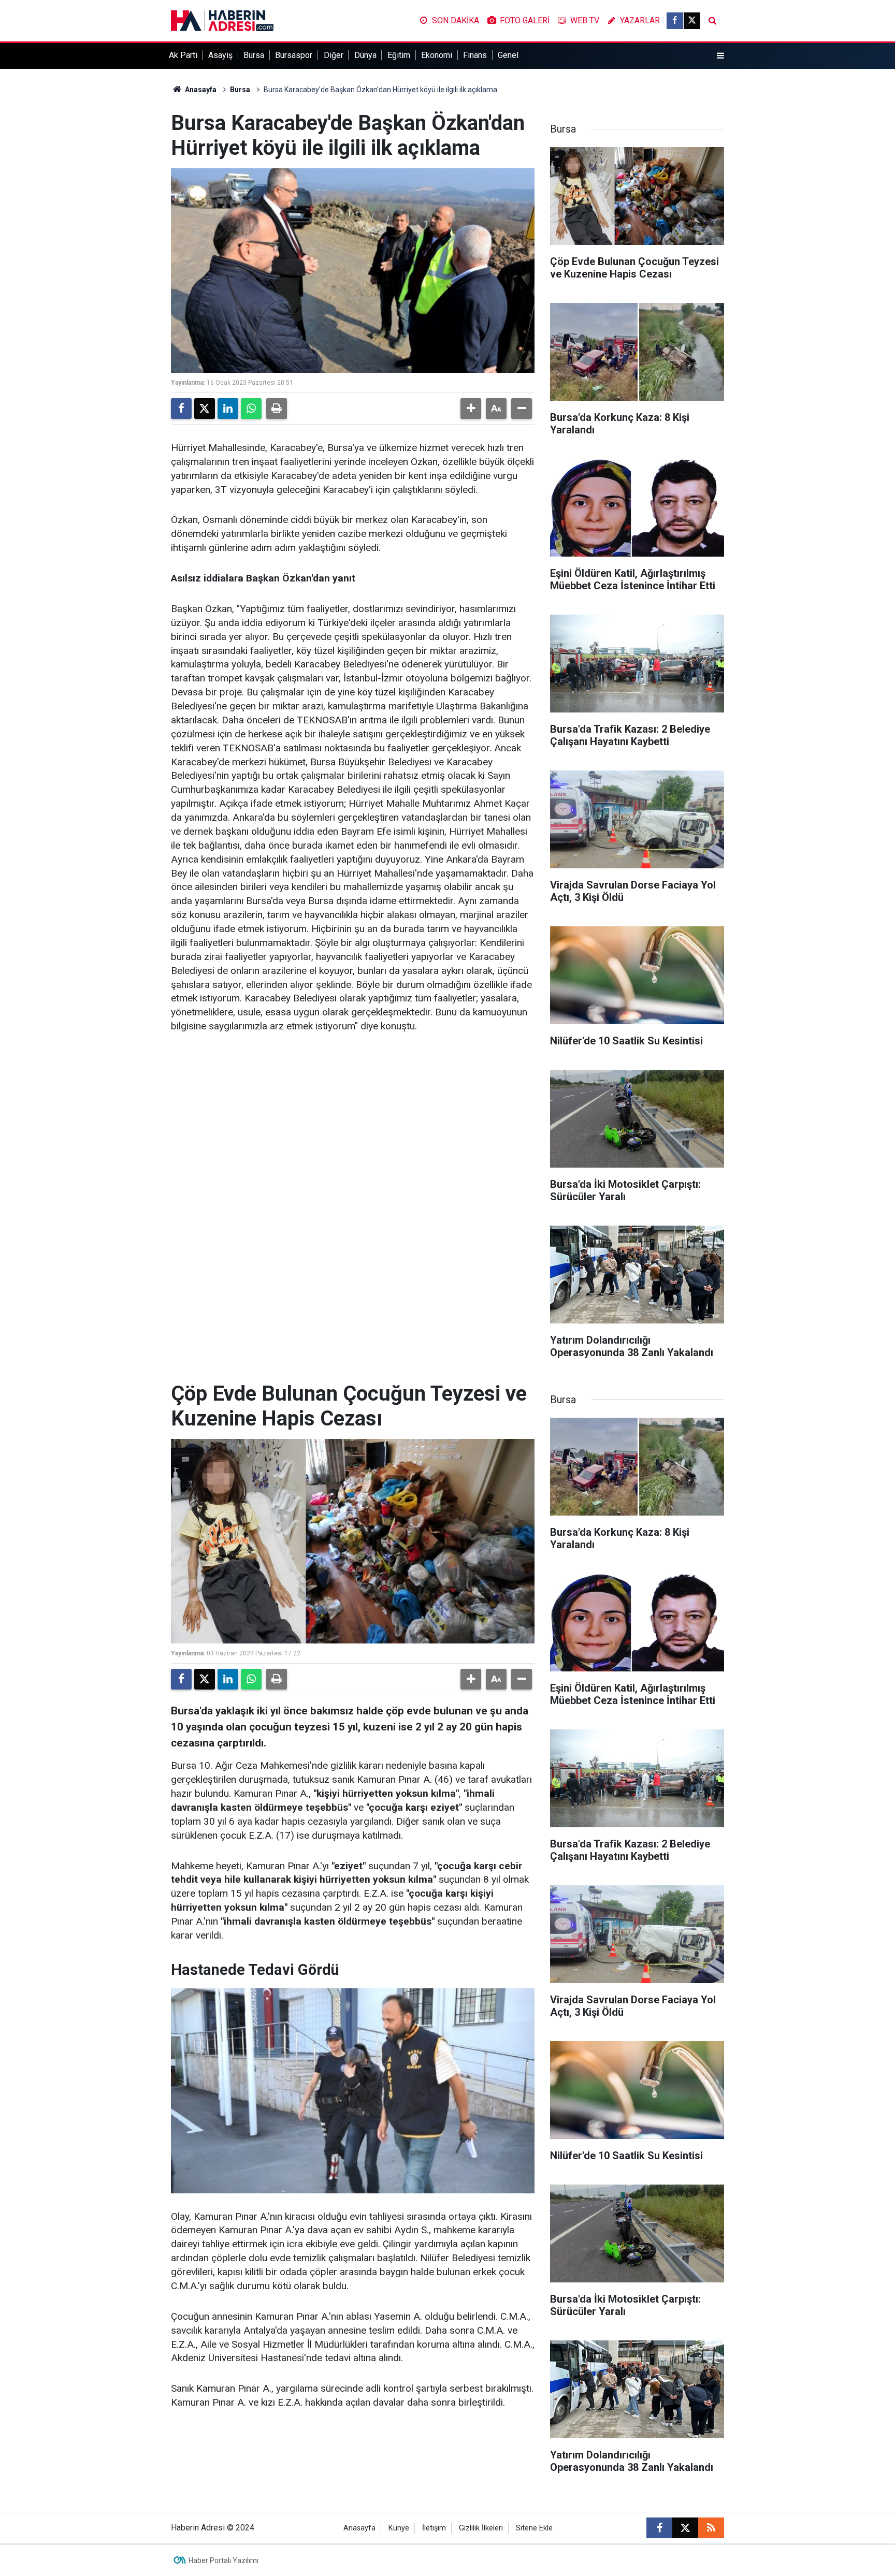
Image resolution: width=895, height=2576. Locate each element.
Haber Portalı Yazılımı (223, 2560)
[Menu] (720, 56)
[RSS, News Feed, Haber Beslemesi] (711, 2528)
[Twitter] (205, 409)
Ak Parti (183, 55)
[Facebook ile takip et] (675, 21)
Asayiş (220, 55)
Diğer (334, 55)
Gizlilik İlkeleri (481, 2528)
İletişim (434, 2528)
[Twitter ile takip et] (692, 21)
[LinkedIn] (228, 409)
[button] (471, 409)
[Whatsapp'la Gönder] (251, 409)
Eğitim (399, 55)
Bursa (254, 55)
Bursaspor (294, 55)
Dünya (365, 55)
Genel (508, 55)
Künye (399, 2528)
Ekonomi (437, 55)
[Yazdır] (277, 409)
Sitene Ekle (534, 2528)
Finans (475, 55)
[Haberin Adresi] (222, 20)
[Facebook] (181, 409)
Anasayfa (200, 90)
